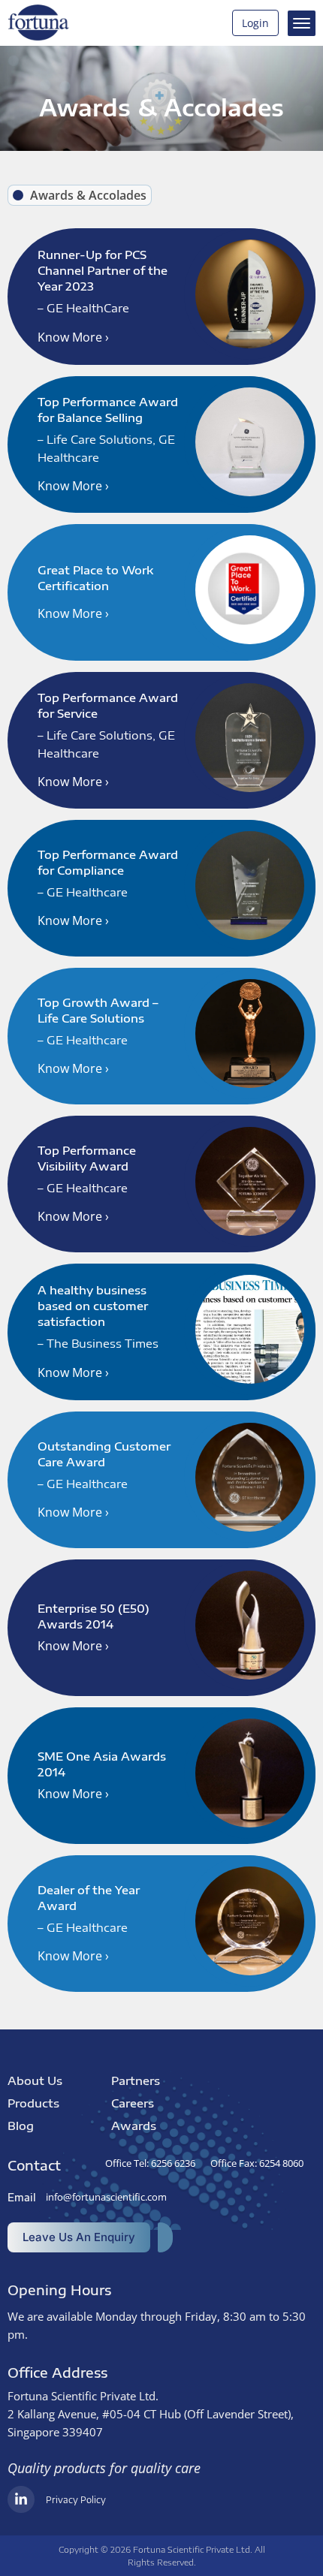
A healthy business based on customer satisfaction (93, 1306)
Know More (73, 337)
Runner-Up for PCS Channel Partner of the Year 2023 (103, 270)
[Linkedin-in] (21, 2499)
